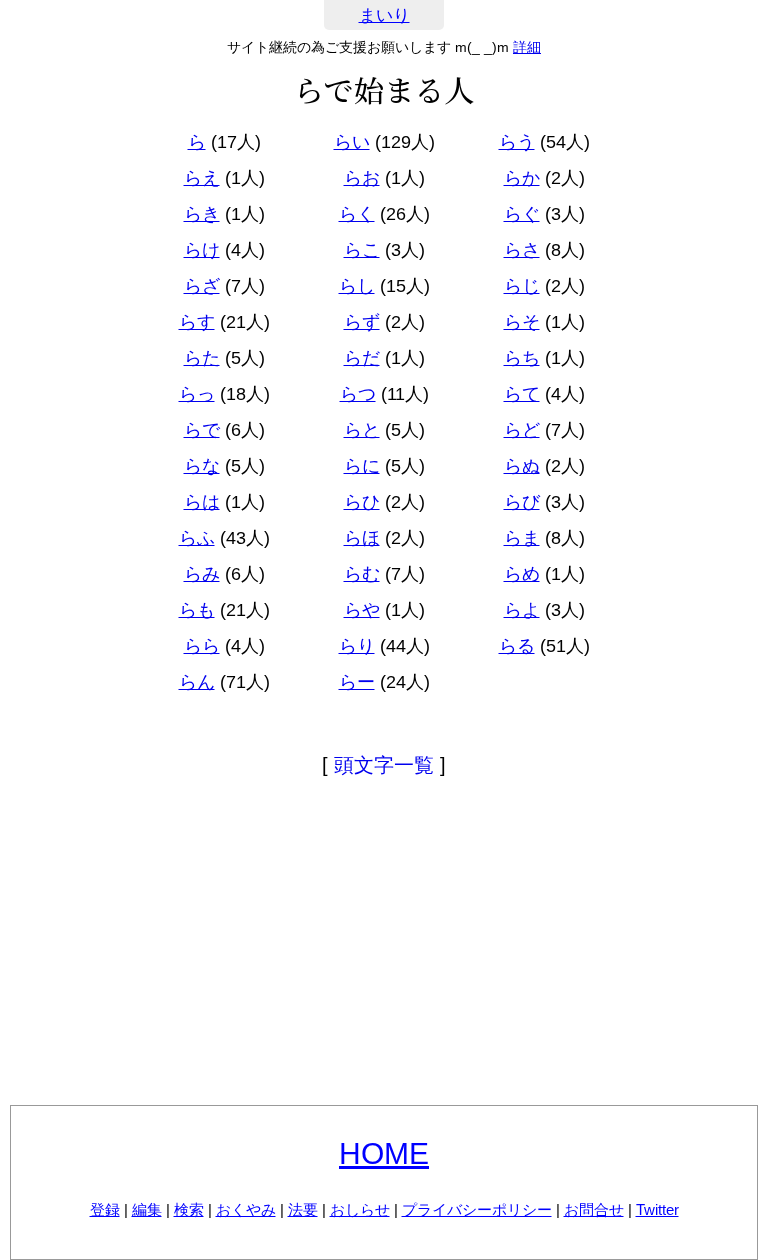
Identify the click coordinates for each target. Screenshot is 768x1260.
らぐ (522, 214)
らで (202, 430)
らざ (202, 286)
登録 (105, 1209)
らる (517, 646)
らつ (358, 394)
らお (362, 178)
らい (352, 142)
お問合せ (594, 1209)
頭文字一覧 (384, 765)
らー (357, 682)
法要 (303, 1209)
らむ (362, 574)
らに (362, 466)
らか (522, 178)
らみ (202, 574)
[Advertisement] (384, 945)
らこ (362, 250)
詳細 (527, 47)
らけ (202, 250)
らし (357, 286)
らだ (362, 358)
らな (202, 466)
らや (362, 610)
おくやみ (246, 1209)
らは (202, 502)
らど (522, 430)
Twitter (657, 1209)
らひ (362, 502)
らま (522, 538)
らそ (522, 322)
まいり (384, 15)
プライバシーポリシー (477, 1209)
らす (197, 322)
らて (522, 394)
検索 (189, 1209)
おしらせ (360, 1209)
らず (362, 322)
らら (202, 646)
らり (357, 646)
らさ (522, 250)
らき (202, 214)
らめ (522, 574)
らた (202, 358)
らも (197, 610)
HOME (384, 1153)
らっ (197, 394)
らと (362, 430)
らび (522, 502)
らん (197, 682)
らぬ (522, 466)
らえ (202, 178)
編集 (147, 1209)
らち (522, 358)
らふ (197, 538)
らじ (522, 286)
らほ (362, 538)
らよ (522, 610)
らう (517, 142)
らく (357, 214)
